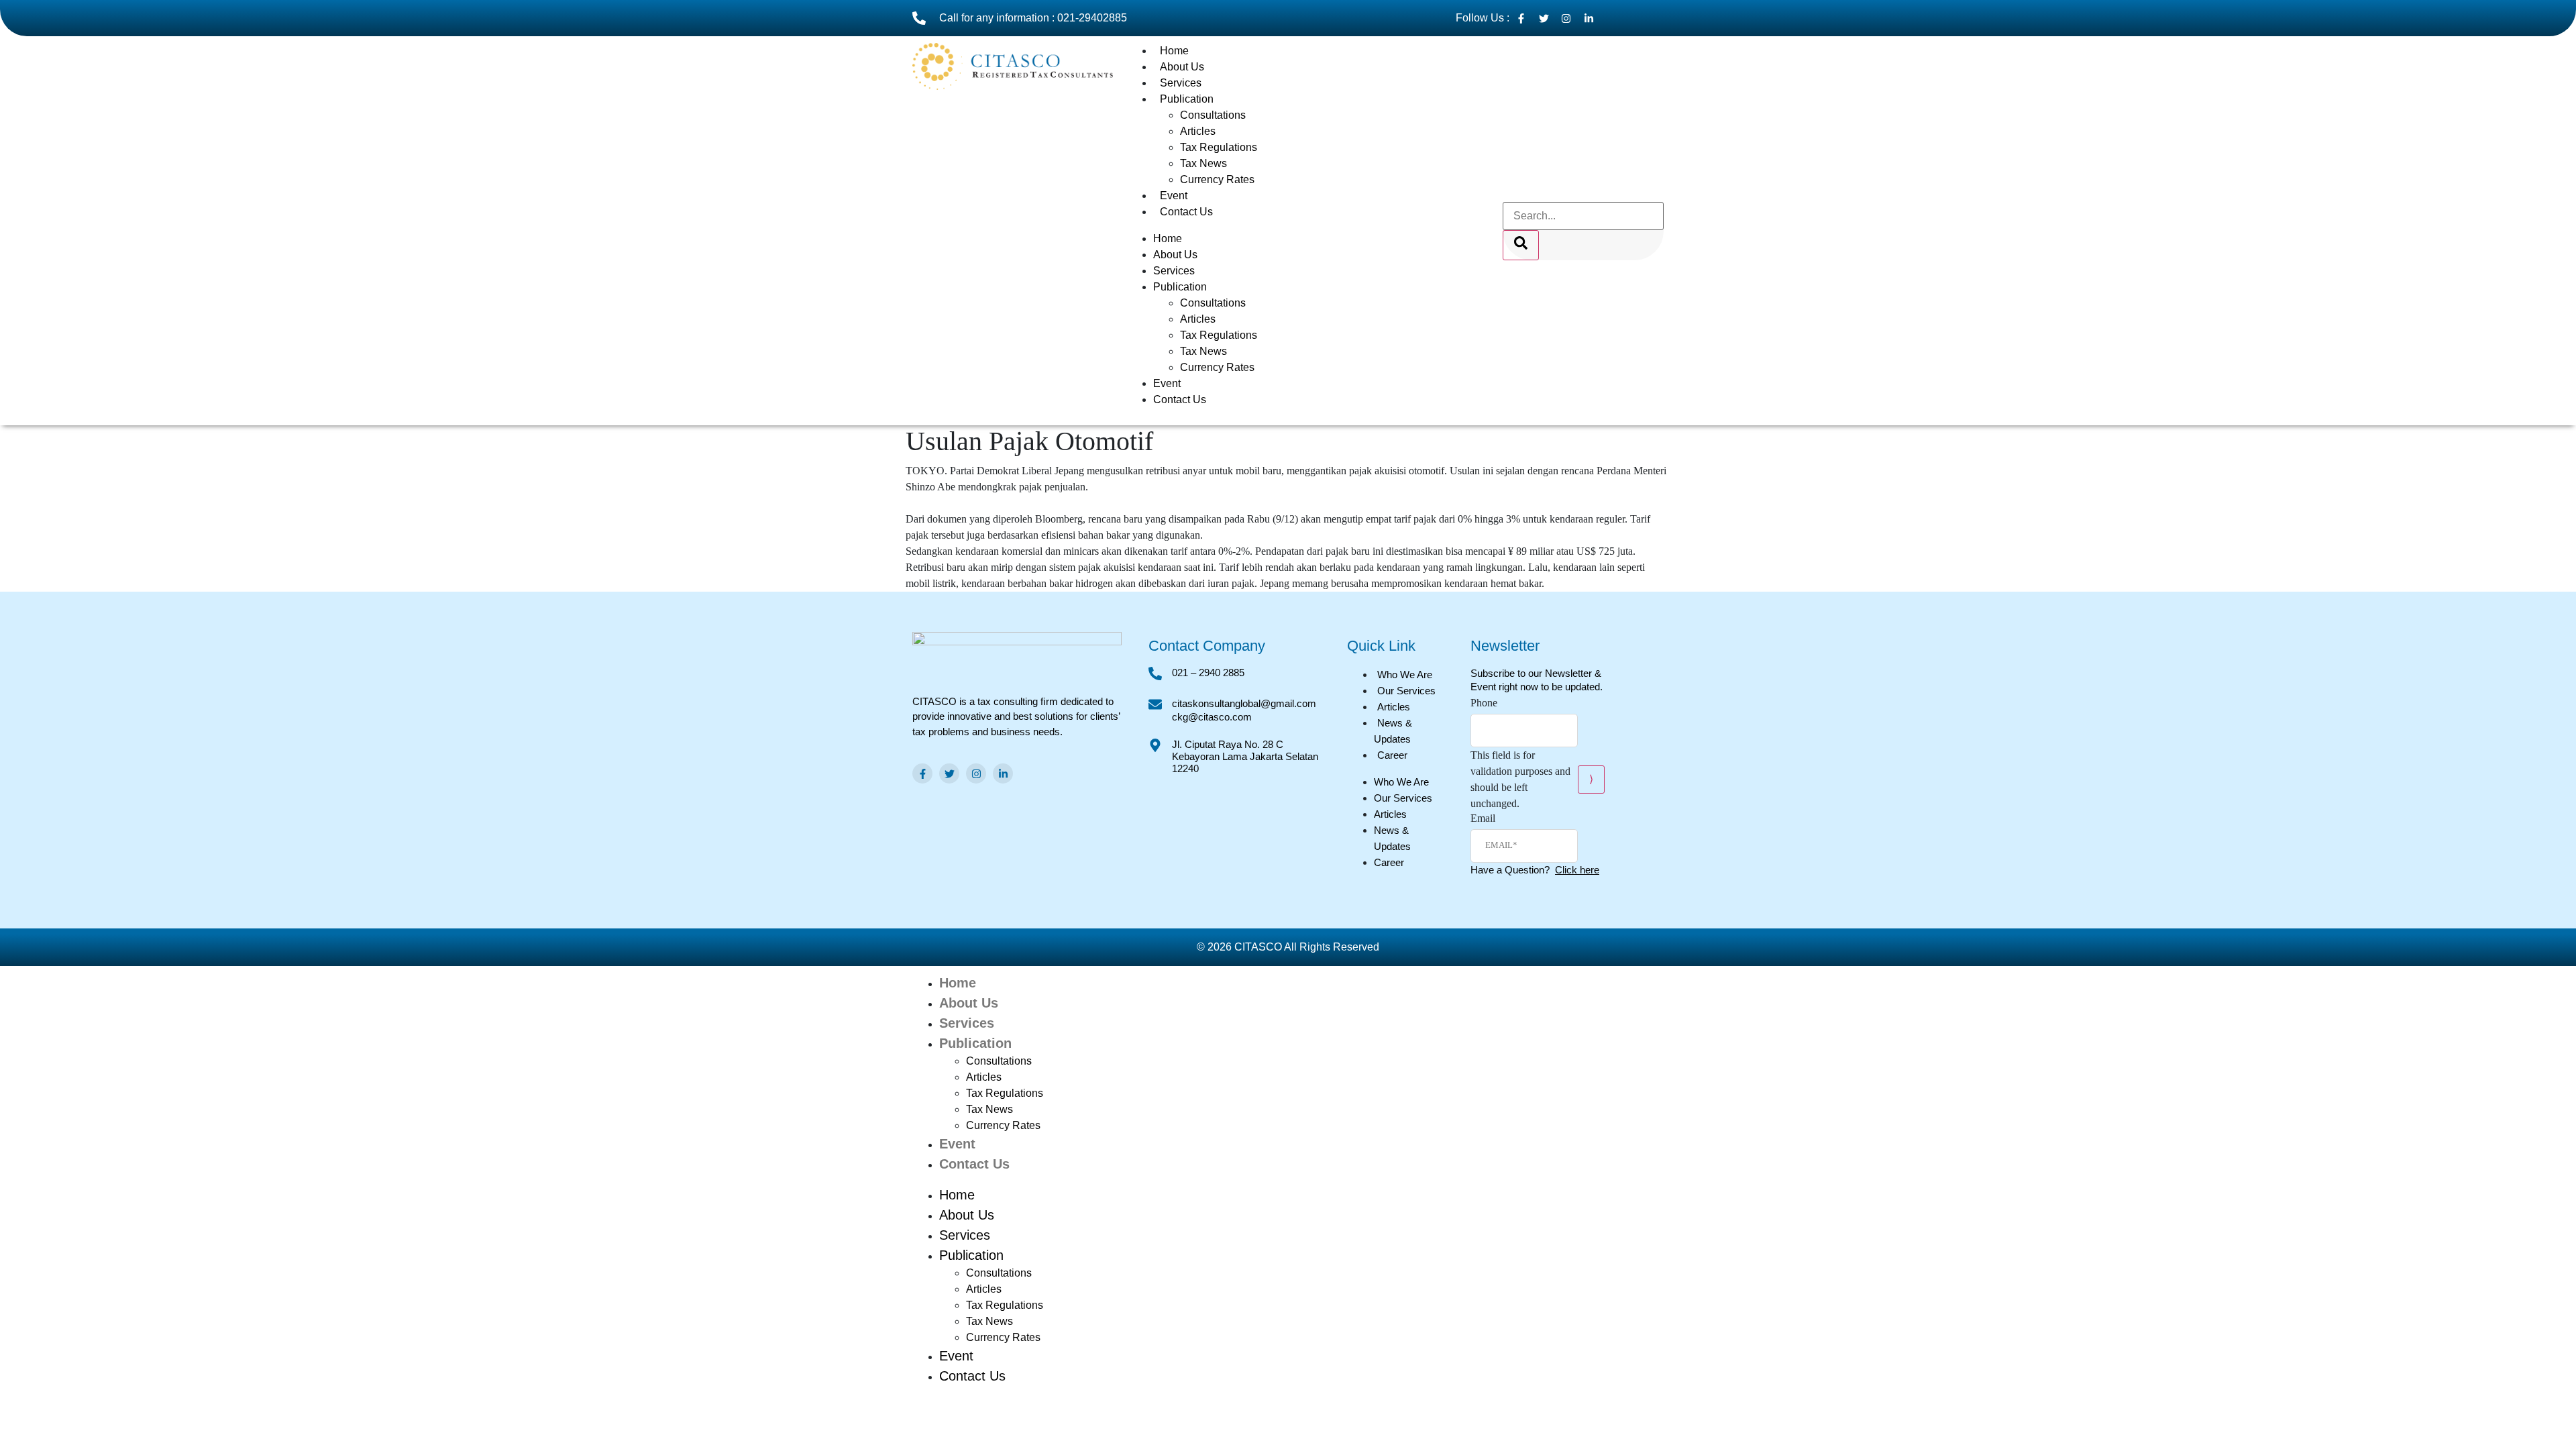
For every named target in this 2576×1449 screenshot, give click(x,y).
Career (1392, 755)
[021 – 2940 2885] (1155, 674)
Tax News (1203, 163)
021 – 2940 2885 (1208, 673)
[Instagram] (976, 773)
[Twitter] (949, 773)
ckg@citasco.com (1212, 717)
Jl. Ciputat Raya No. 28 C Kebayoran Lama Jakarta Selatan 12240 (1245, 756)
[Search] (1521, 245)
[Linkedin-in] (1003, 773)
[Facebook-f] (922, 773)
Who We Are (1405, 675)
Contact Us (1186, 212)
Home (1174, 51)
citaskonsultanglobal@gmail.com (1244, 703)
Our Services (1406, 691)
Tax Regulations (1219, 147)
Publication (1187, 99)
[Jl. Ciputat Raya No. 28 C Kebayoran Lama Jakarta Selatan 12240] (1155, 745)
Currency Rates (1217, 179)
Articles (1198, 131)
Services (1181, 83)
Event (1174, 196)
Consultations (1213, 115)
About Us (1182, 67)
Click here (1577, 870)
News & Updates (1393, 731)
